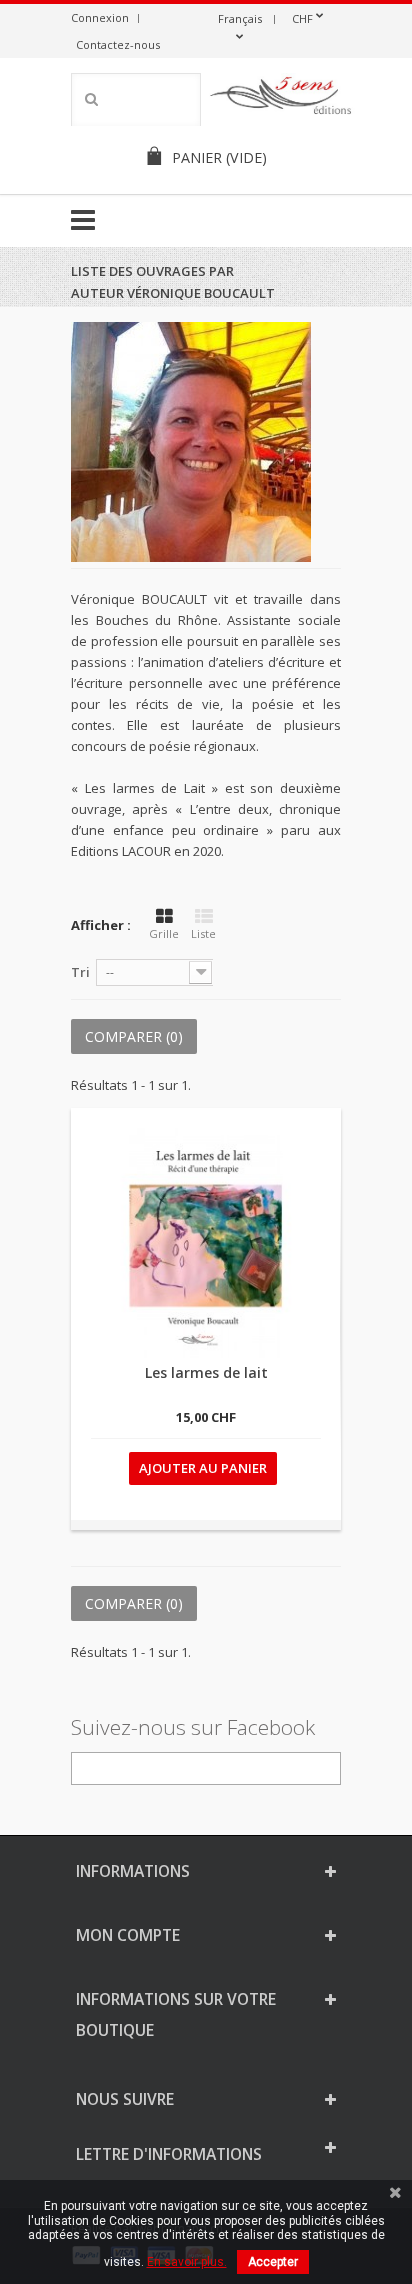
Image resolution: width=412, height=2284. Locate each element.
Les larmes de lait (206, 1372)
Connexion (100, 17)
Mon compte (128, 1935)
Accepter (273, 2262)
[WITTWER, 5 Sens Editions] (281, 99)
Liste (203, 933)
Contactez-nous (118, 44)
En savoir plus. (187, 2262)
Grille (164, 933)
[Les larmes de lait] (206, 1243)
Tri (80, 972)
